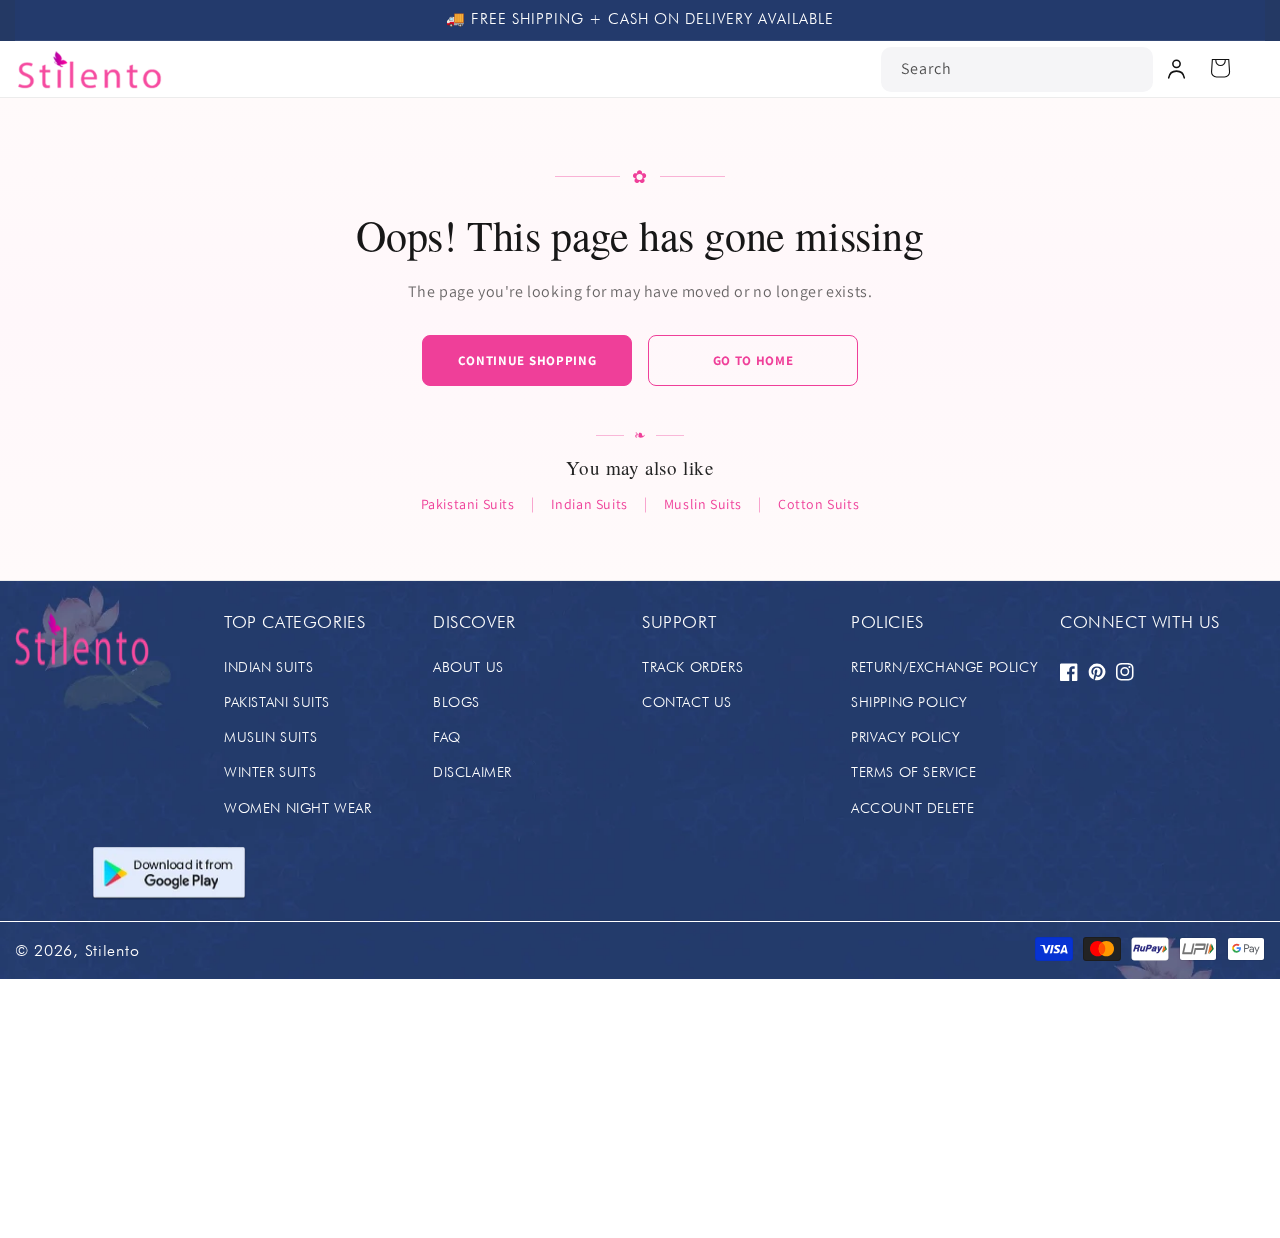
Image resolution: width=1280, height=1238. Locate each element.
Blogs (456, 702)
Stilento (112, 950)
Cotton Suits (818, 504)
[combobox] (1017, 69)
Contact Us (687, 702)
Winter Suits (270, 772)
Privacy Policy (905, 737)
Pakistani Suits (468, 504)
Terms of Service (914, 772)
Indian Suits (589, 504)
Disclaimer (472, 772)
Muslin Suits (703, 504)
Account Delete (912, 808)
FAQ (447, 737)
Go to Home (753, 360)
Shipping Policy (909, 702)
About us (468, 667)
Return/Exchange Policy (944, 667)
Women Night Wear (298, 808)
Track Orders (692, 667)
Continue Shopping (527, 360)
